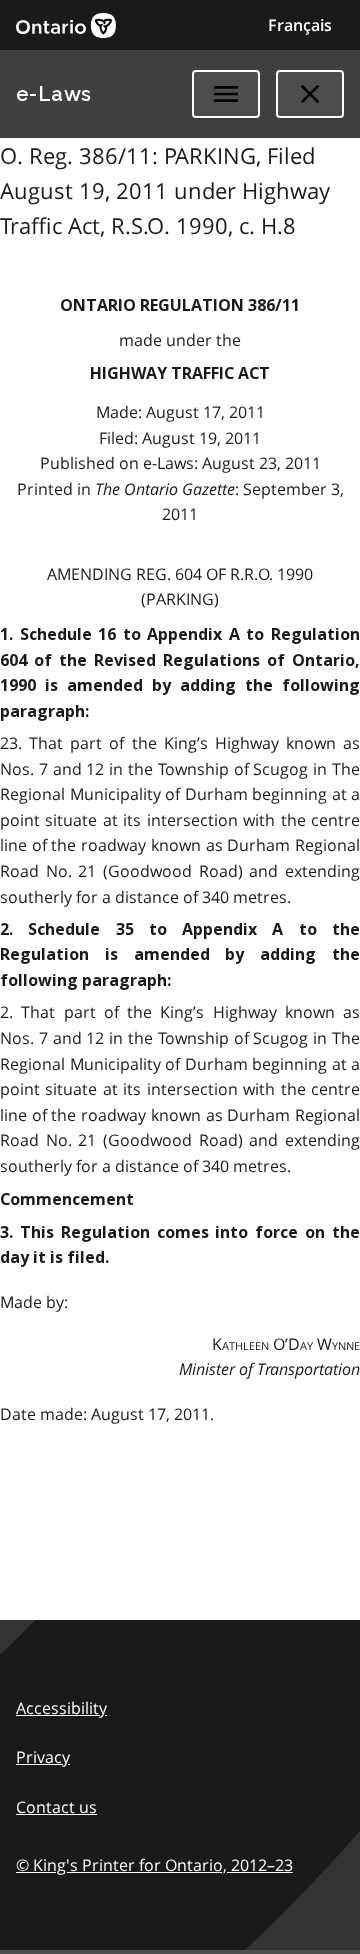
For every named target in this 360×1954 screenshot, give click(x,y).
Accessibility (61, 1708)
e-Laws (54, 94)
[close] (310, 94)
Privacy (43, 1757)
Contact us (56, 1807)
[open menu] (226, 94)
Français (300, 25)
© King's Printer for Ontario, (154, 1865)
